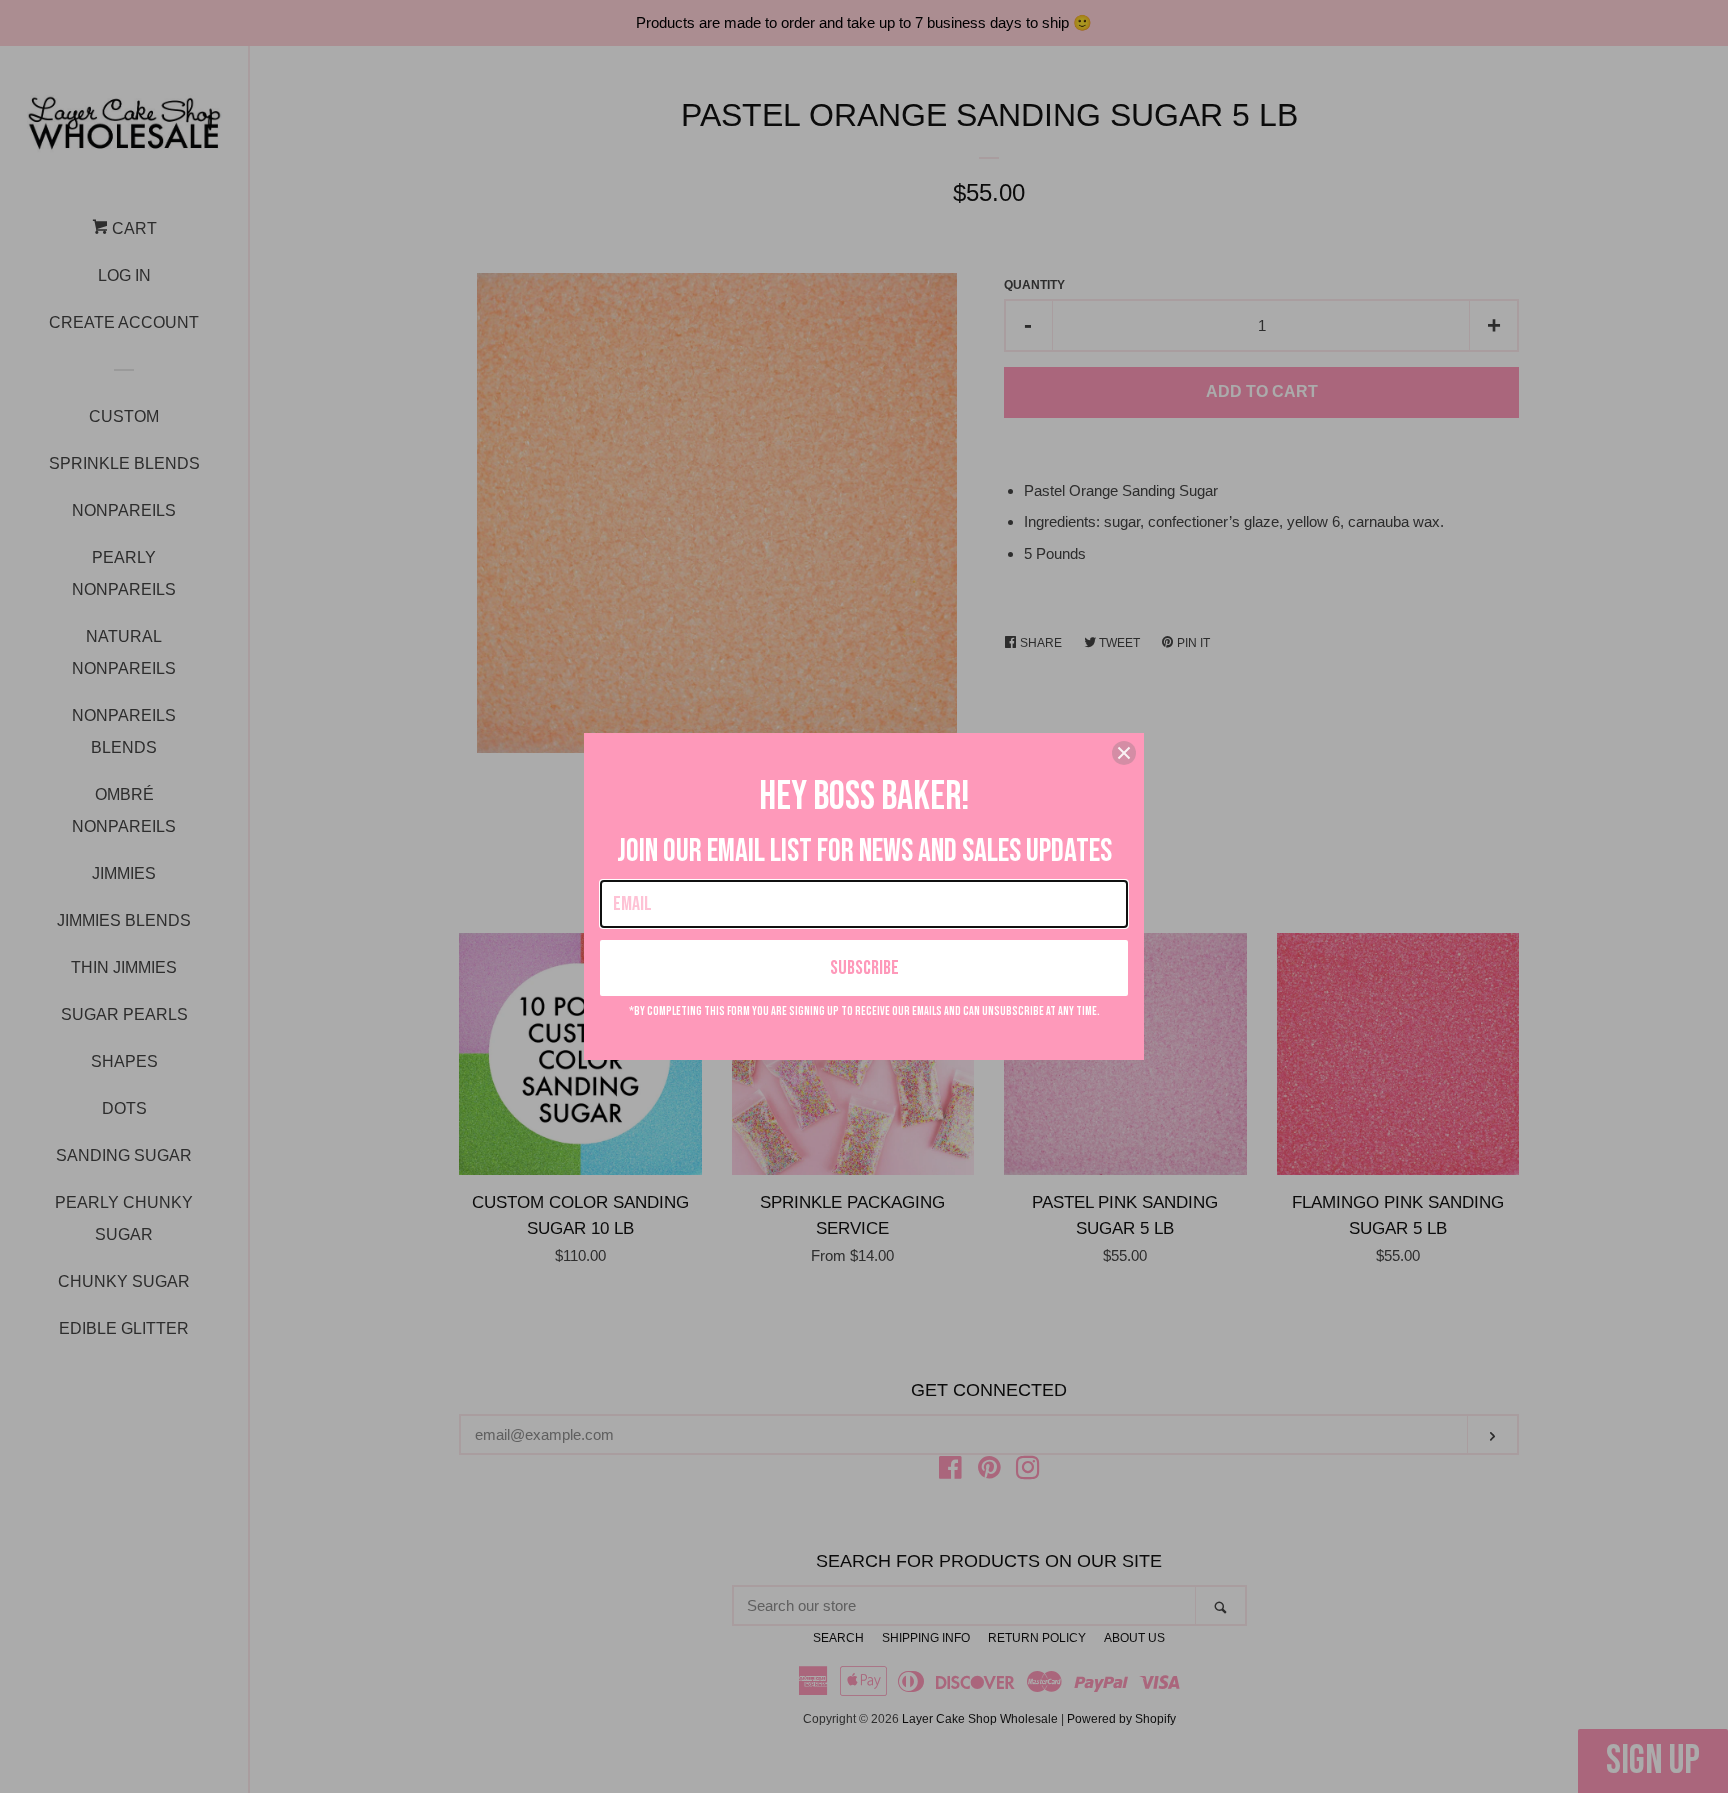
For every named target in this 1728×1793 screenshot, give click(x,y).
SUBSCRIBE (864, 968)
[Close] (1124, 753)
